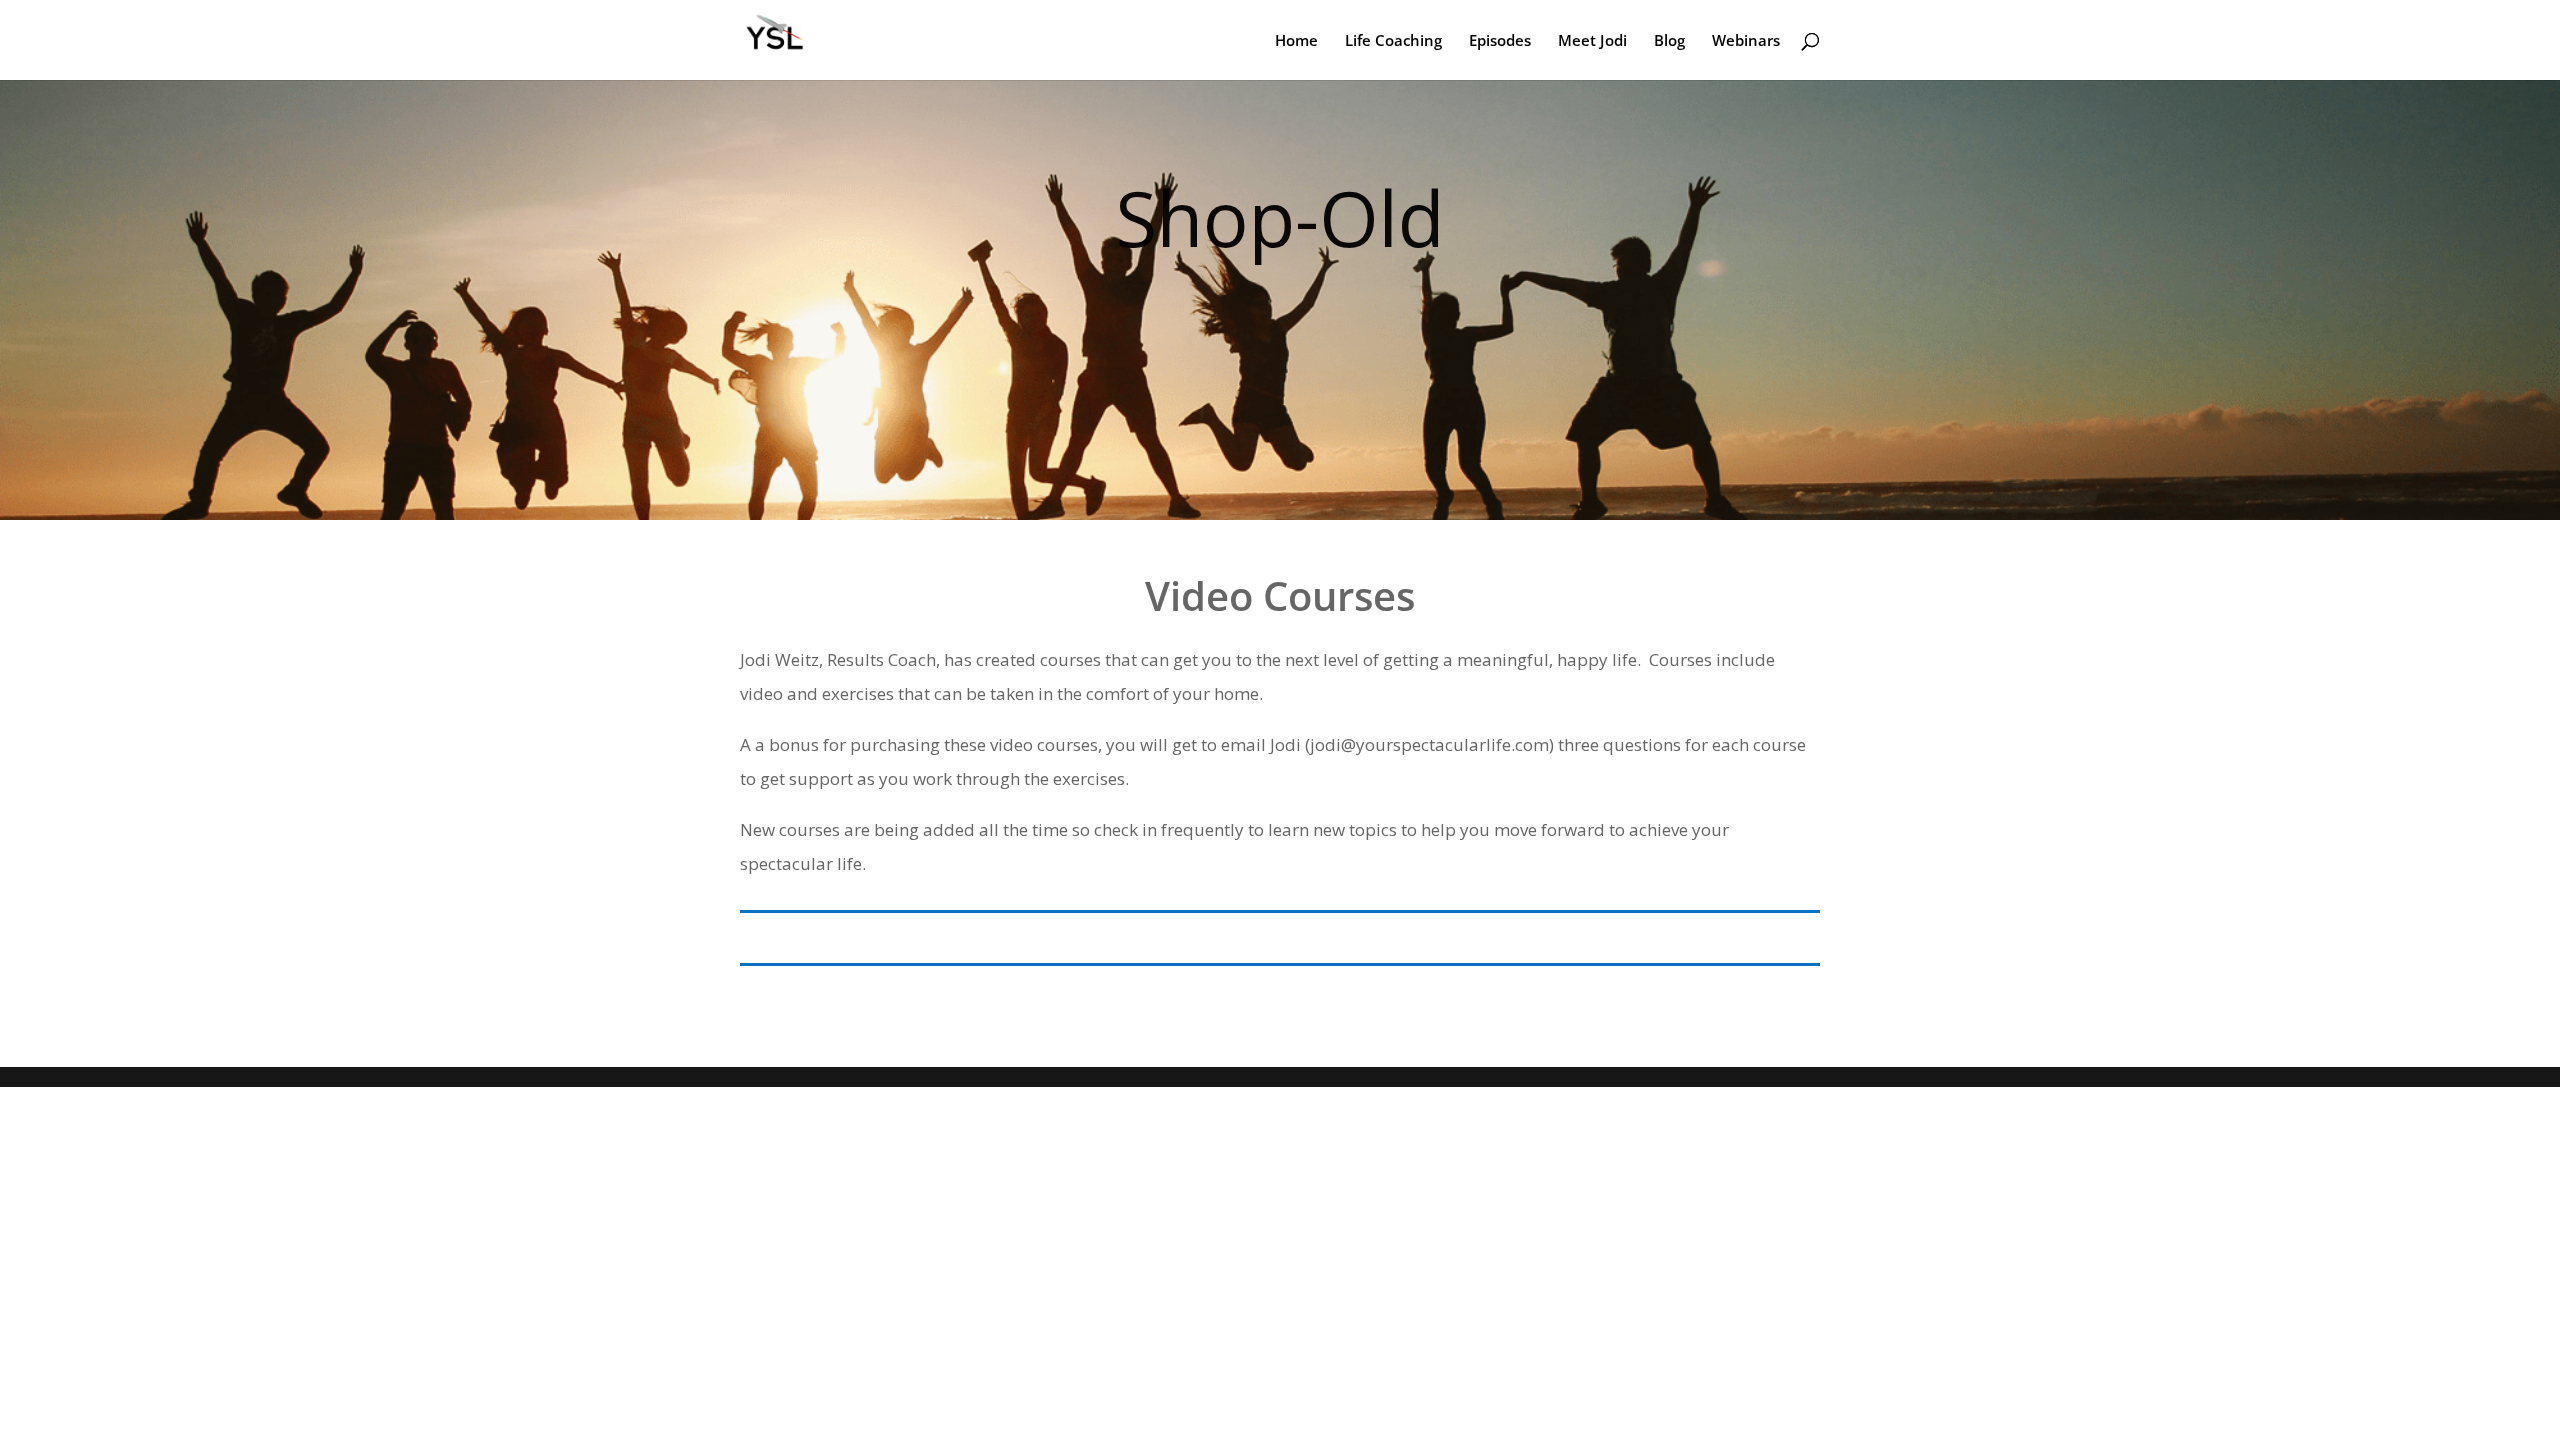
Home (1296, 41)
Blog (1669, 41)
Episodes (1500, 41)
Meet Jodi (1592, 41)
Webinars (1746, 41)
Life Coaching (1393, 41)
